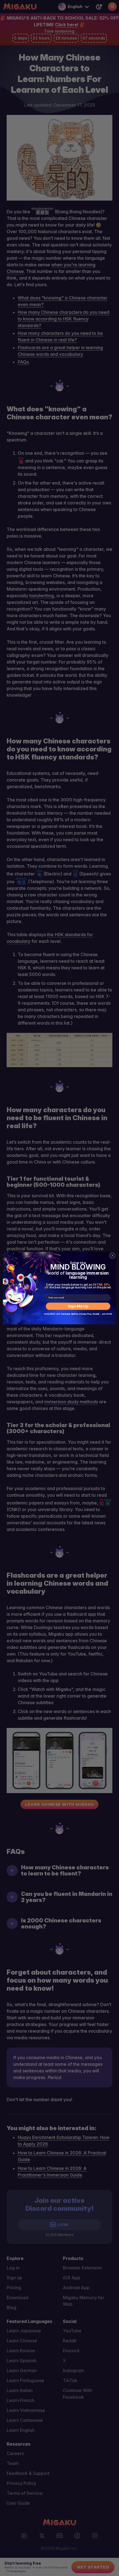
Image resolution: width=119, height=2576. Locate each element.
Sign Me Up (78, 1306)
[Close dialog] (112, 1256)
